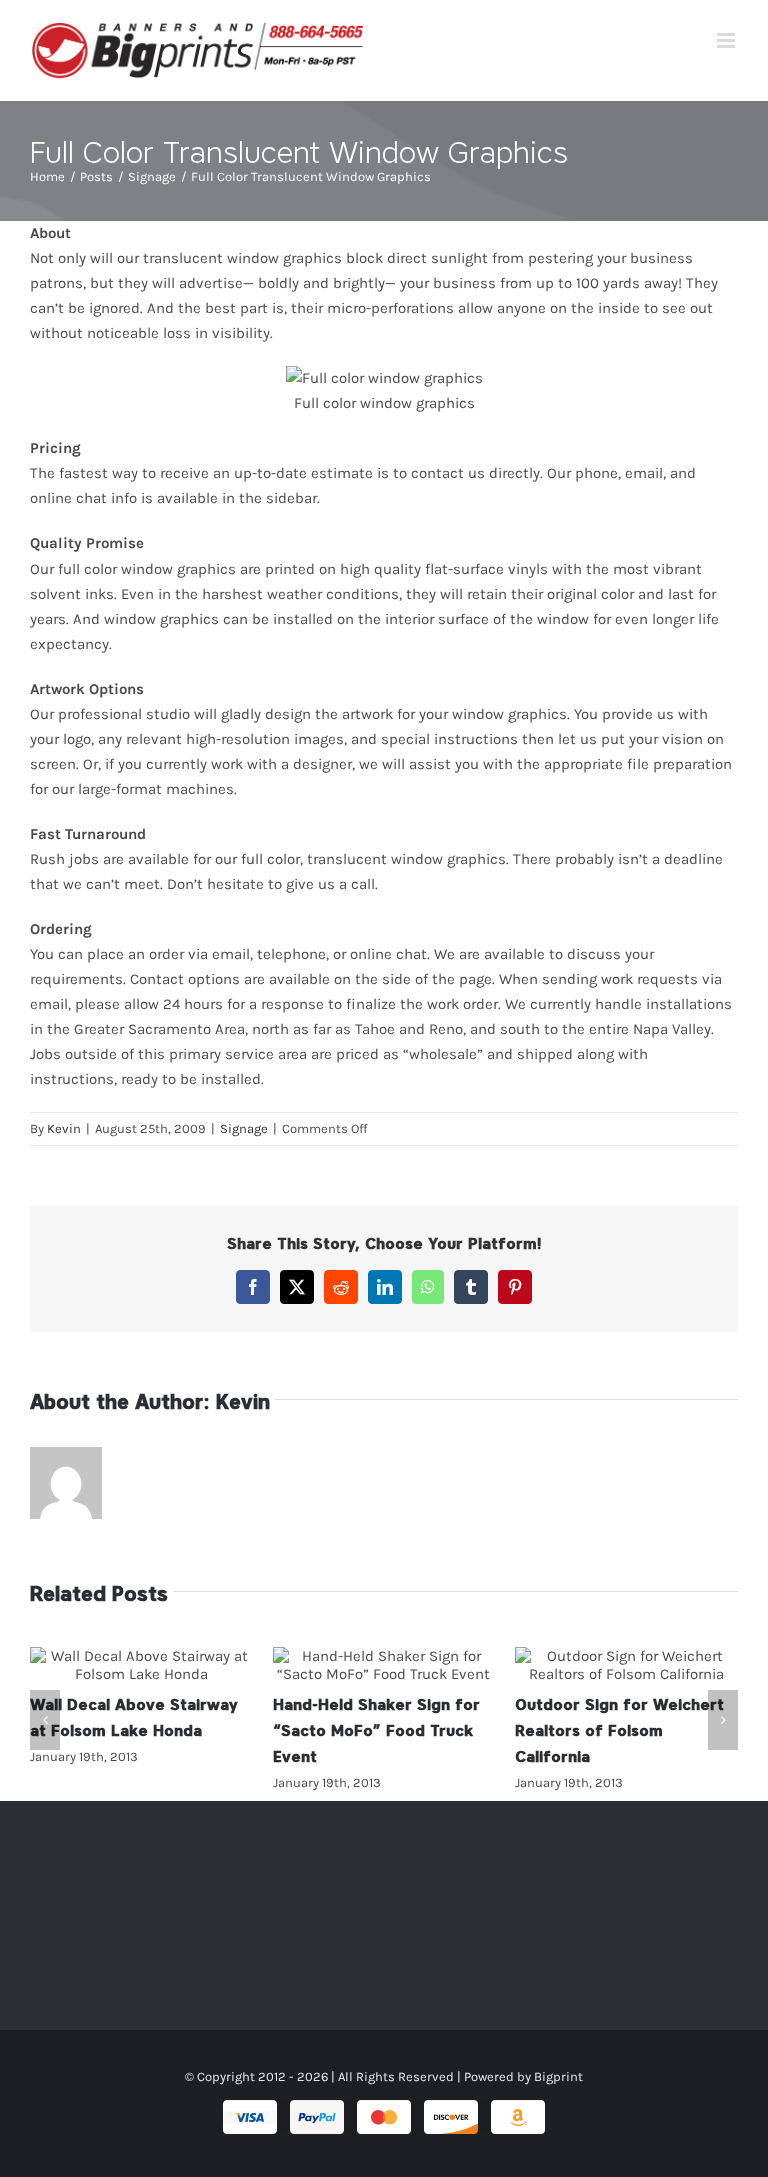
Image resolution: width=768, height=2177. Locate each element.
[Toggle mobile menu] (727, 40)
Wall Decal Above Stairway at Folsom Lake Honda (141, 1665)
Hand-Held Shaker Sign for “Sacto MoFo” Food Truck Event (384, 1665)
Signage (244, 1128)
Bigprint (558, 2076)
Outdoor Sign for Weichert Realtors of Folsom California (627, 1665)
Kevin (64, 1128)
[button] (45, 1720)
